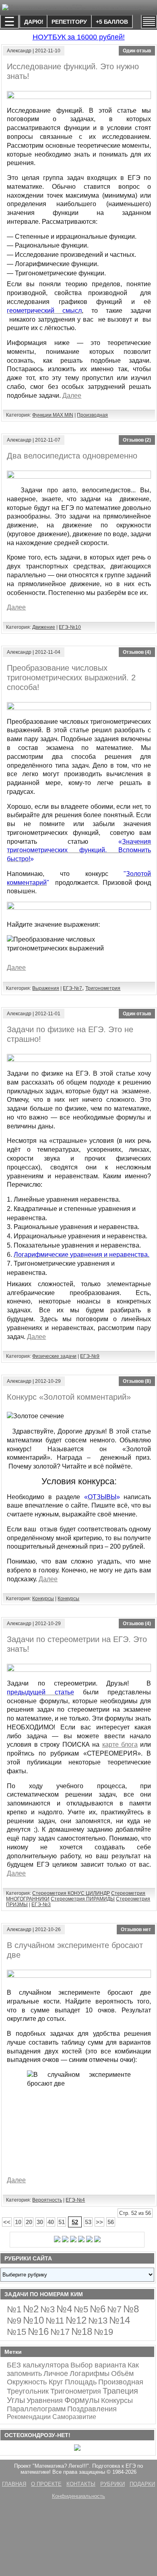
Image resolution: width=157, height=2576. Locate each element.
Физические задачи (54, 1356)
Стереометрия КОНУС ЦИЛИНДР (71, 1893)
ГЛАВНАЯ (14, 2484)
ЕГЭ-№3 (41, 1905)
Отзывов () (137, 440)
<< (7, 2222)
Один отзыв (137, 51)
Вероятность (47, 2200)
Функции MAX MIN (53, 415)
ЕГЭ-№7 (72, 988)
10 (18, 2222)
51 (62, 2222)
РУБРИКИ (113, 2484)
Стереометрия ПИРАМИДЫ (83, 1899)
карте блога (120, 1745)
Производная (92, 415)
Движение (44, 627)
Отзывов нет (136, 1929)
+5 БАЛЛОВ (112, 22)
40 (51, 2222)
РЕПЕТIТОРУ (69, 22)
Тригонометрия (103, 988)
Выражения (46, 988)
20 (29, 2222)
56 (111, 2222)
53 (88, 2222)
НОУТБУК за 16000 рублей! (79, 37)
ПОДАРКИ (142, 2484)
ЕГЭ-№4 (75, 2200)
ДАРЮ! (34, 22)
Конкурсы (43, 1599)
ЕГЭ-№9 (90, 1356)
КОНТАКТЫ (81, 2484)
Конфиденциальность (78, 2496)
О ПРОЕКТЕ (46, 2484)
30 (40, 2222)
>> (99, 2222)
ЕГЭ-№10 (70, 627)
